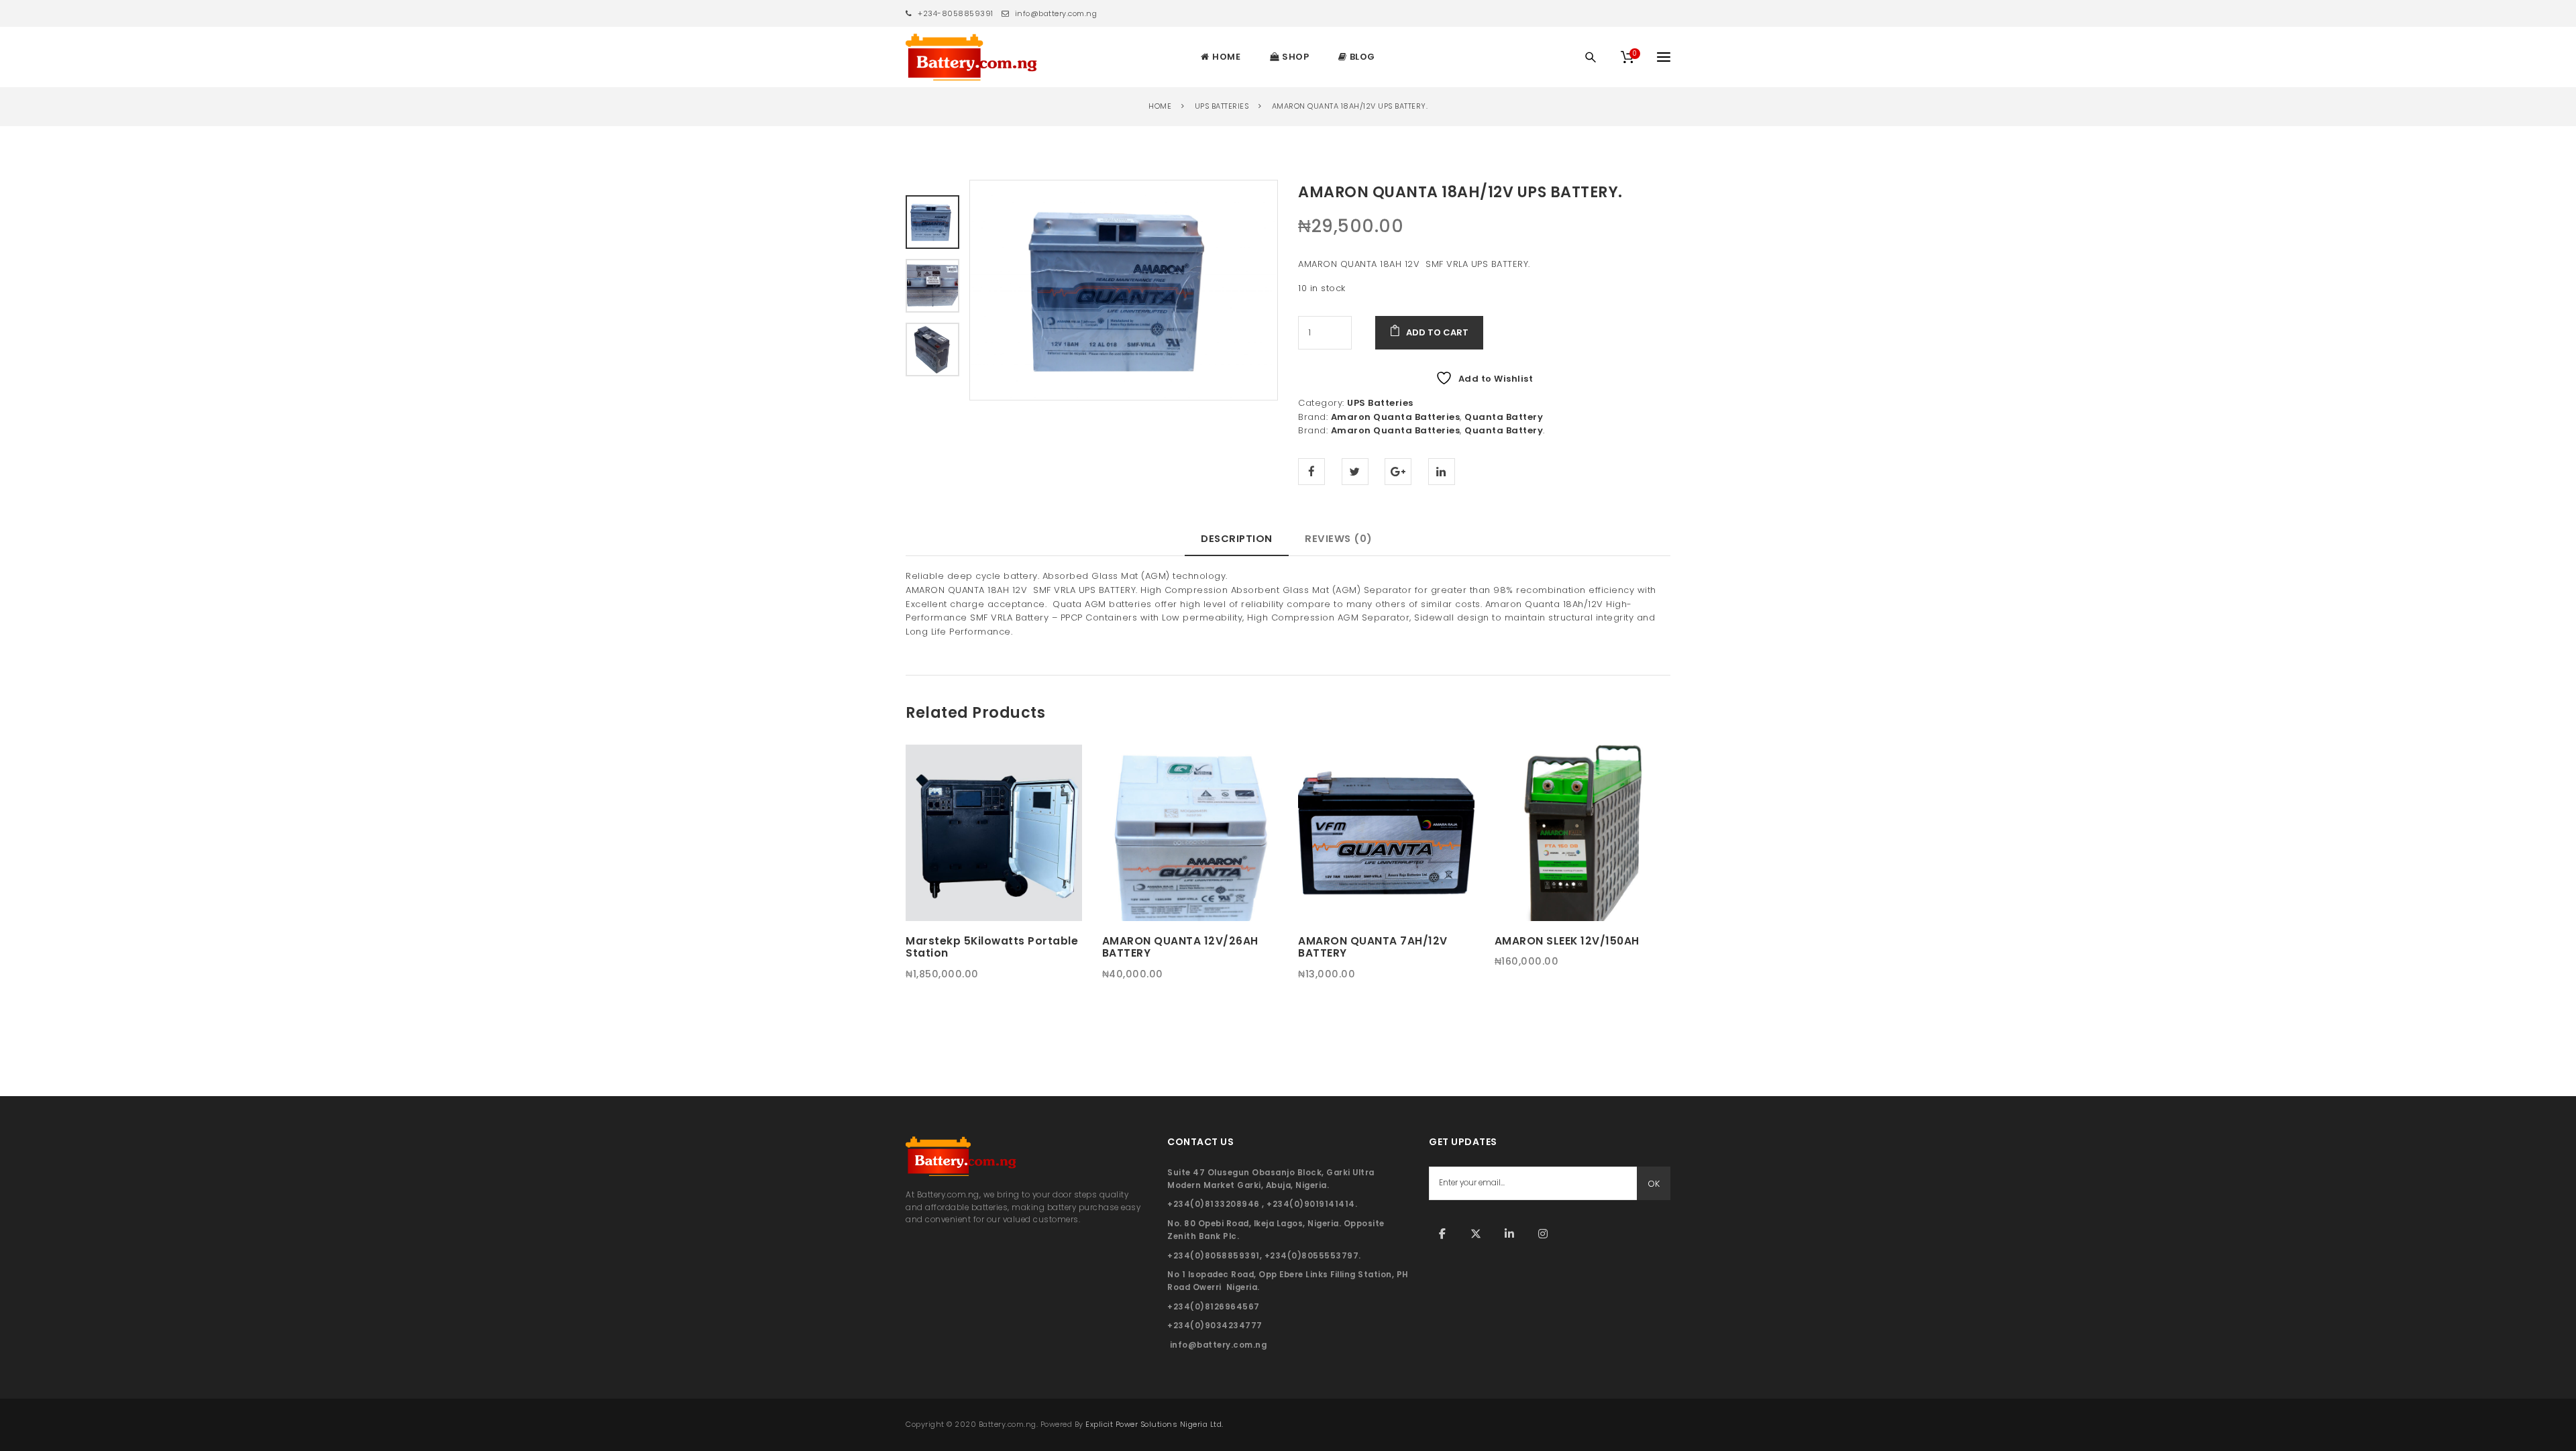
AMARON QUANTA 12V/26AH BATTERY (1180, 947)
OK (1654, 1184)
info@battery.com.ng (1055, 13)
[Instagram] (1543, 1234)
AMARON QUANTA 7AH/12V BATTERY (1373, 947)
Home (1160, 106)
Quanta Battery (1504, 417)
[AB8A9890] (932, 285)
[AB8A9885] (1124, 290)
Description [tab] (1237, 538)
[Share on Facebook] (1311, 472)
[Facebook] (1442, 1234)
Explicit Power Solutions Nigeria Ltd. (1155, 1424)
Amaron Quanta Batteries (1396, 417)
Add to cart (1437, 332)
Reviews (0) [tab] (1339, 538)
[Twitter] (1476, 1234)
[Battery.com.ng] (971, 57)
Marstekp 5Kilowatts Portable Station (992, 947)
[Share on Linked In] (1442, 472)
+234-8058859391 (955, 13)
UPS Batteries (1222, 106)
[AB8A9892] (932, 348)
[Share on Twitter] (1355, 472)
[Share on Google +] (1398, 472)
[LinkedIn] (1509, 1234)
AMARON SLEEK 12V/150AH (1567, 941)
